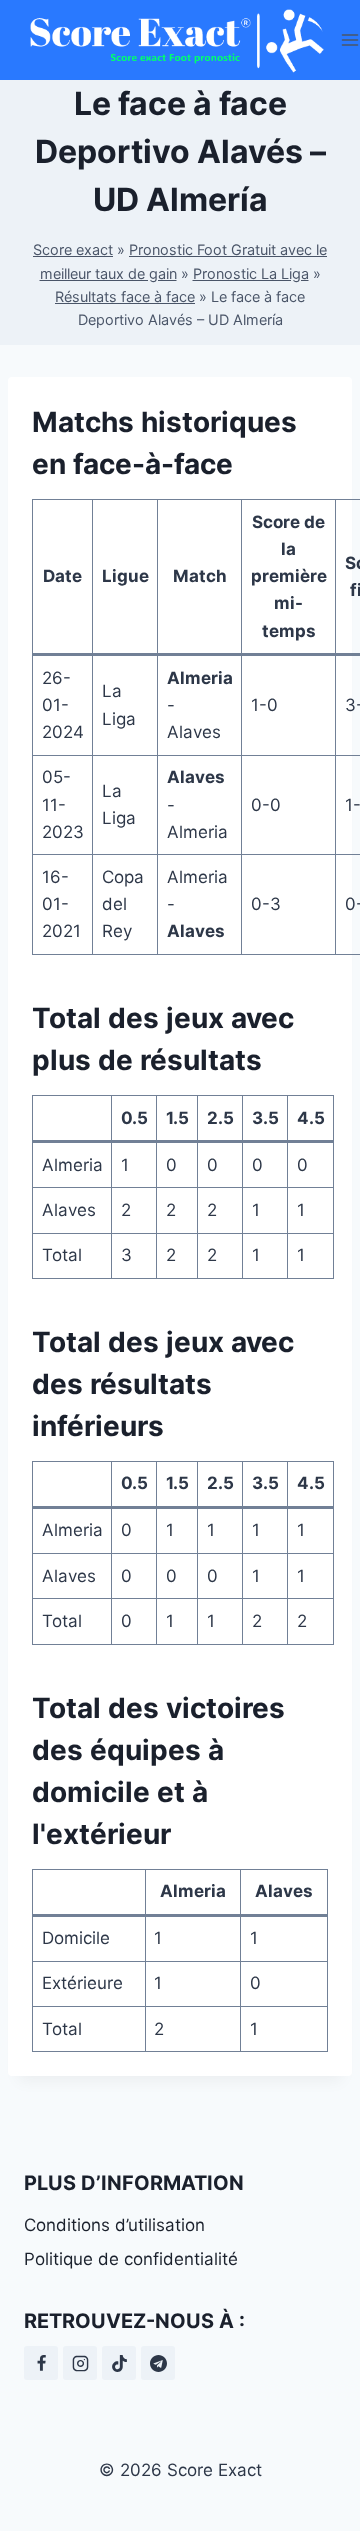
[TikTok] (119, 2363)
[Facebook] (41, 2363)
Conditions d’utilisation (114, 2225)
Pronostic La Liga (251, 273)
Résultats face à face (125, 296)
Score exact (73, 249)
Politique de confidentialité (131, 2259)
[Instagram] (80, 2363)
